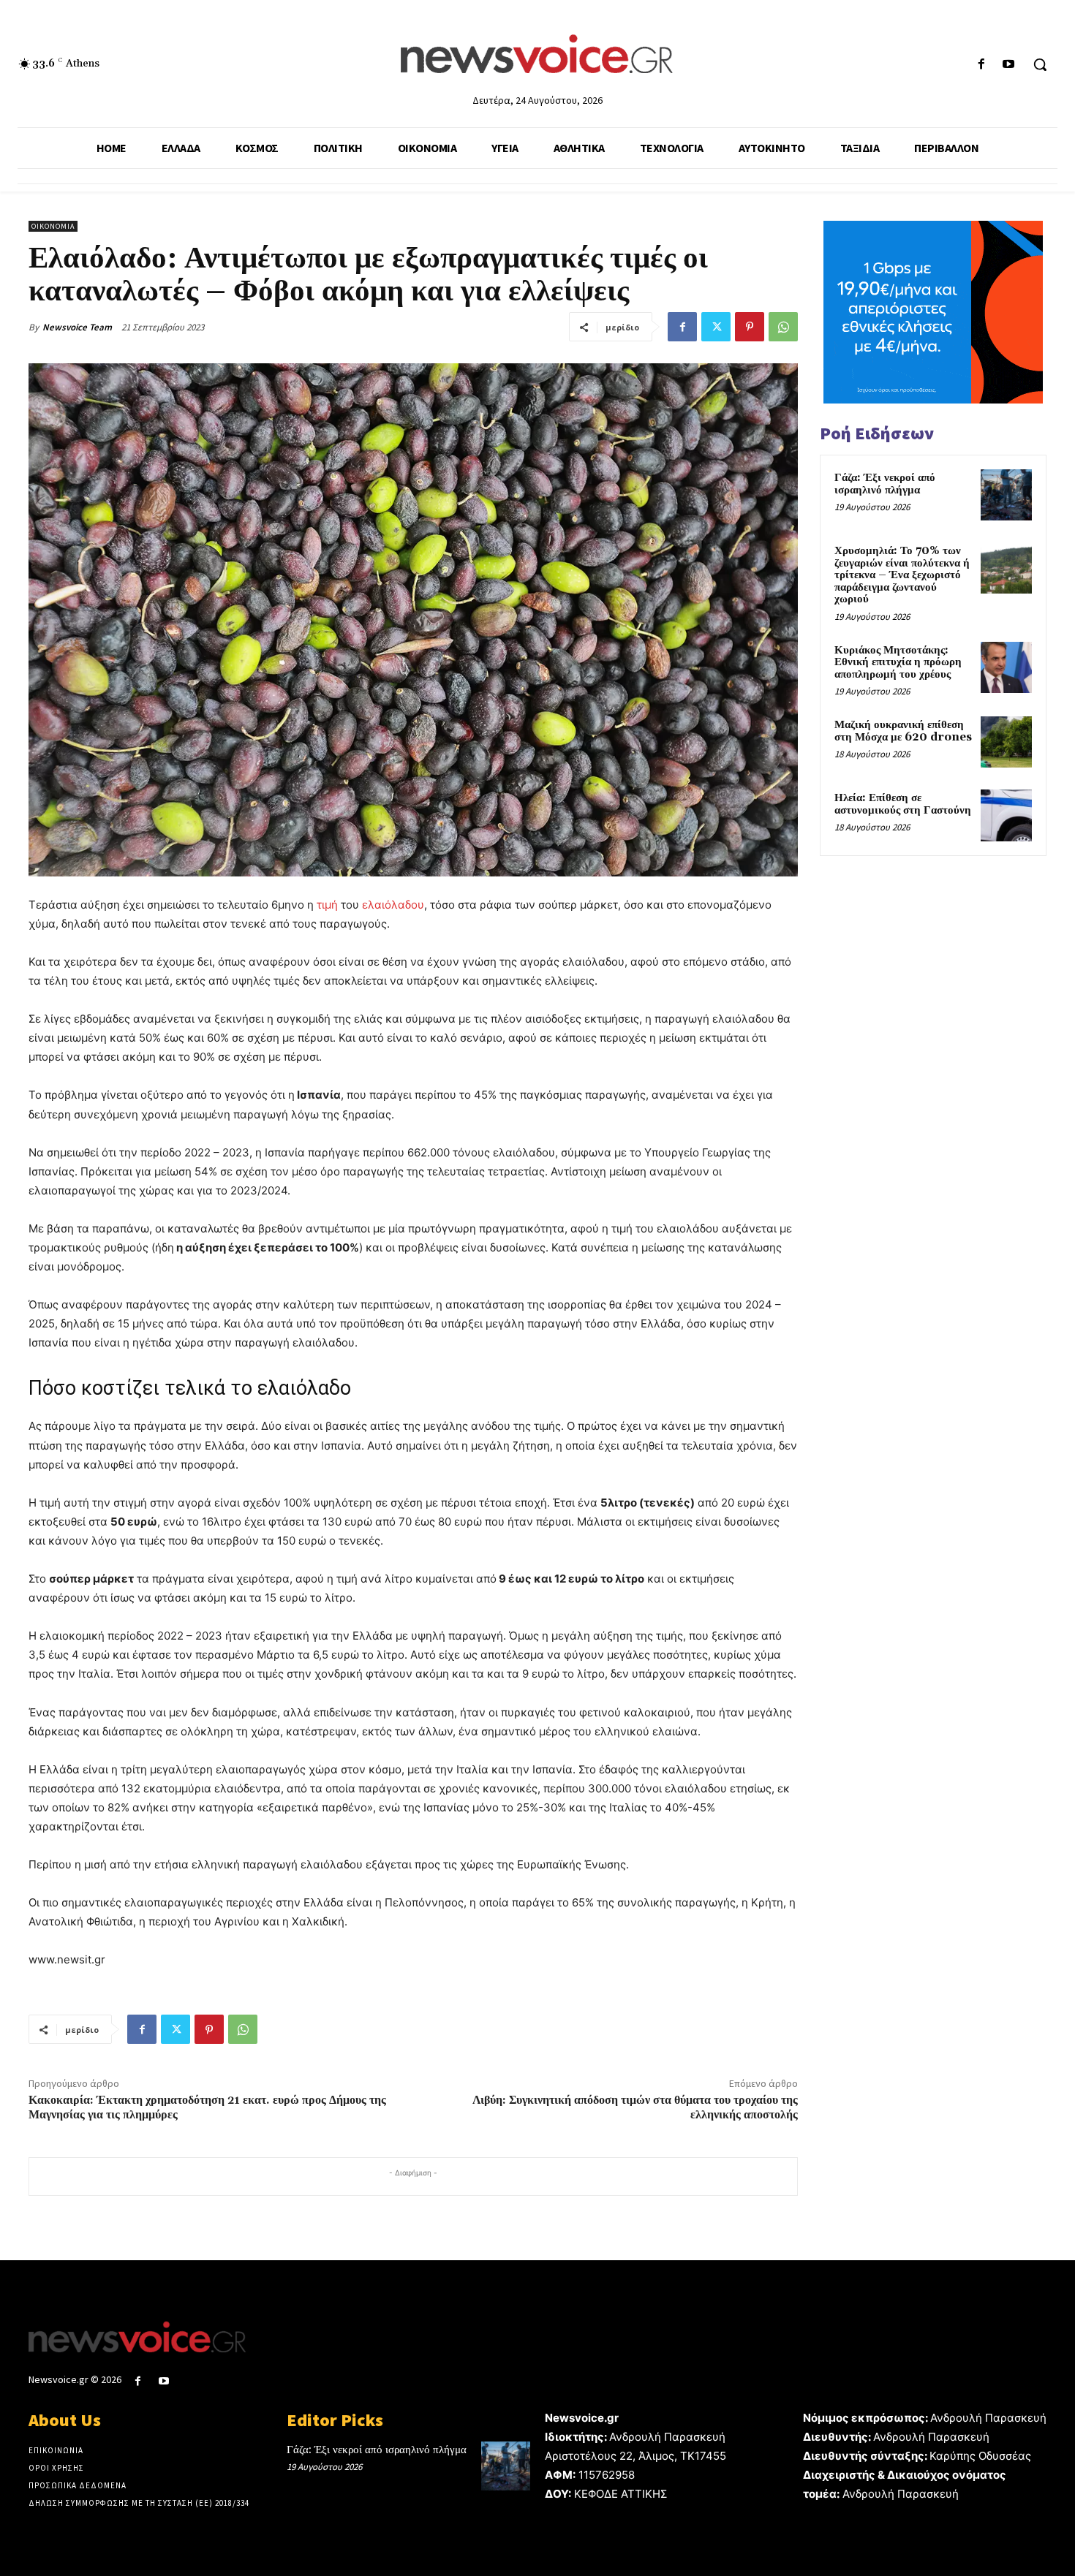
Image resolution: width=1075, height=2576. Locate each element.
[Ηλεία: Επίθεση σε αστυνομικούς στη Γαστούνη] (1006, 815)
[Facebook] (982, 65)
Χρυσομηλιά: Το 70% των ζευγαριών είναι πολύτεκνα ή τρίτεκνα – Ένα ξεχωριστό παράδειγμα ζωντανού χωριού (902, 575)
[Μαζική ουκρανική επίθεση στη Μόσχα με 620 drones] (1006, 742)
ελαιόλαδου (393, 905)
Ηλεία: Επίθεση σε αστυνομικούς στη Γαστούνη (903, 804)
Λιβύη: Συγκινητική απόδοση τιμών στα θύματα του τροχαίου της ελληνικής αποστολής (635, 2107)
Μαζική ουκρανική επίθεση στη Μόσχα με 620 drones (903, 731)
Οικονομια (53, 226)
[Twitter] (716, 327)
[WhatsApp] (783, 327)
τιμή (327, 905)
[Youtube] (1009, 65)
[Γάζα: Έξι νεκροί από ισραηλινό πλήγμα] (1006, 495)
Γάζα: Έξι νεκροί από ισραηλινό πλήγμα (885, 484)
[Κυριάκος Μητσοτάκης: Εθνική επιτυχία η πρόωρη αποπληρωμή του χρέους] (1006, 667)
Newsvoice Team (77, 327)
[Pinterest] (750, 327)
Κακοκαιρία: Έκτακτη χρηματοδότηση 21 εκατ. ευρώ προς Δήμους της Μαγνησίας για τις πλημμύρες (207, 2107)
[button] (1040, 64)
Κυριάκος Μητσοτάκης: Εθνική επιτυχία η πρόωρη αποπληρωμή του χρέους (898, 662)
